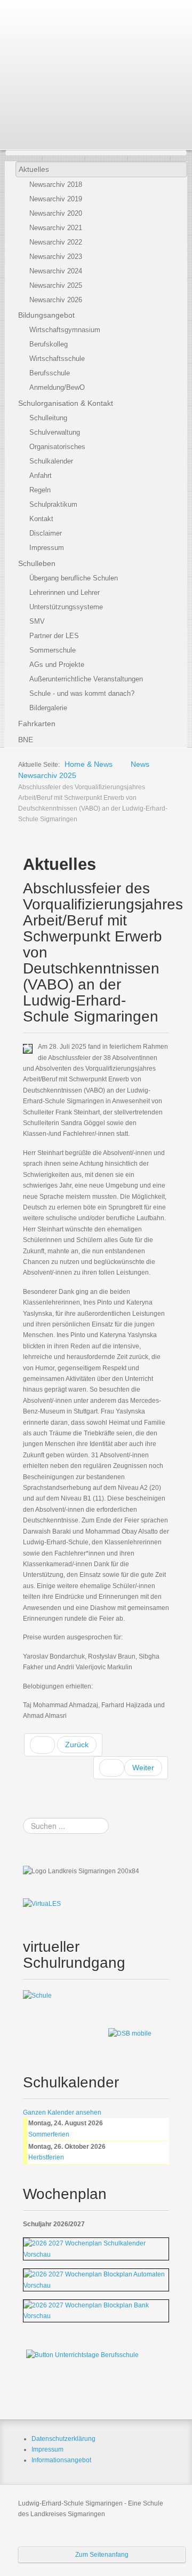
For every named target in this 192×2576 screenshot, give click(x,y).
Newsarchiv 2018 (56, 184)
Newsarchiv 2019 (56, 199)
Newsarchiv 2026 (56, 300)
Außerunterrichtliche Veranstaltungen (86, 679)
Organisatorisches (57, 447)
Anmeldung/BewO (57, 387)
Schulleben (37, 563)
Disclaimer (46, 533)
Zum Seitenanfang (102, 2555)
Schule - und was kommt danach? (82, 693)
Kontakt (41, 519)
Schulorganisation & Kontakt (66, 403)
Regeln (40, 490)
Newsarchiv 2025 (56, 285)
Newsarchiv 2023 (56, 257)
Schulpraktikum (53, 504)
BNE (26, 740)
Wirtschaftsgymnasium (65, 330)
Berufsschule (50, 373)
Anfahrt (41, 476)
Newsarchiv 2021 (56, 228)
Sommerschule (53, 650)
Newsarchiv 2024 (56, 271)
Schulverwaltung (55, 432)
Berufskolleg (49, 344)
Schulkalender (51, 461)
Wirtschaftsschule (57, 359)
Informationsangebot (61, 2460)
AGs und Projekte (57, 665)
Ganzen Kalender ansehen (62, 2112)
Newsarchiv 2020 (56, 213)
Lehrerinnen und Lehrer (65, 592)
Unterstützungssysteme (66, 607)
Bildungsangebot (46, 315)
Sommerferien (49, 2134)
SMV (37, 621)
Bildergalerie (48, 708)
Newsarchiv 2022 (56, 242)
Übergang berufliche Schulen (74, 578)
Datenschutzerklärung (63, 2439)
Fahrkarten (37, 724)
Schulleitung (48, 418)
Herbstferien (46, 2157)
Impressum (47, 548)
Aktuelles (34, 169)
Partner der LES (54, 636)
